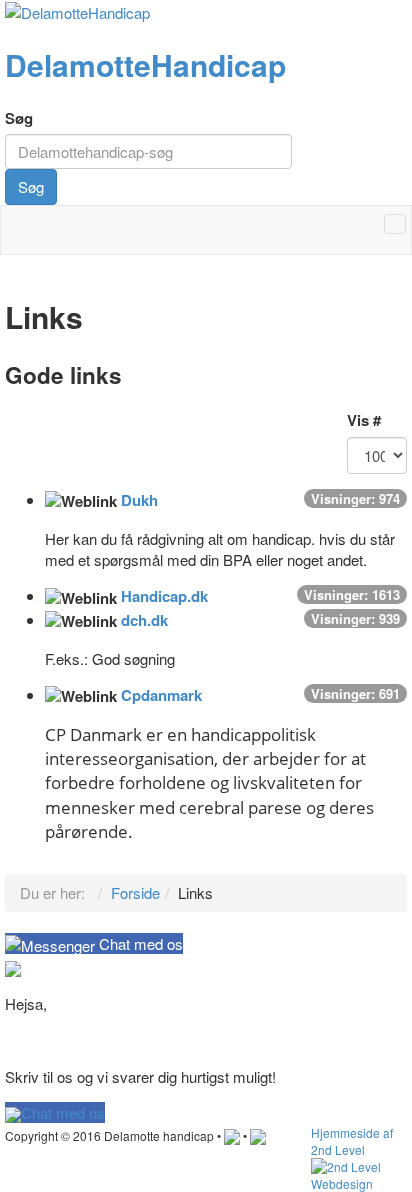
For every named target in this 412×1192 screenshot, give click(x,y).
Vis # (364, 420)
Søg (19, 118)
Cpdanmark (161, 695)
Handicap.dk (164, 596)
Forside (135, 892)
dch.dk (144, 620)
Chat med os (63, 1112)
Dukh (139, 500)
